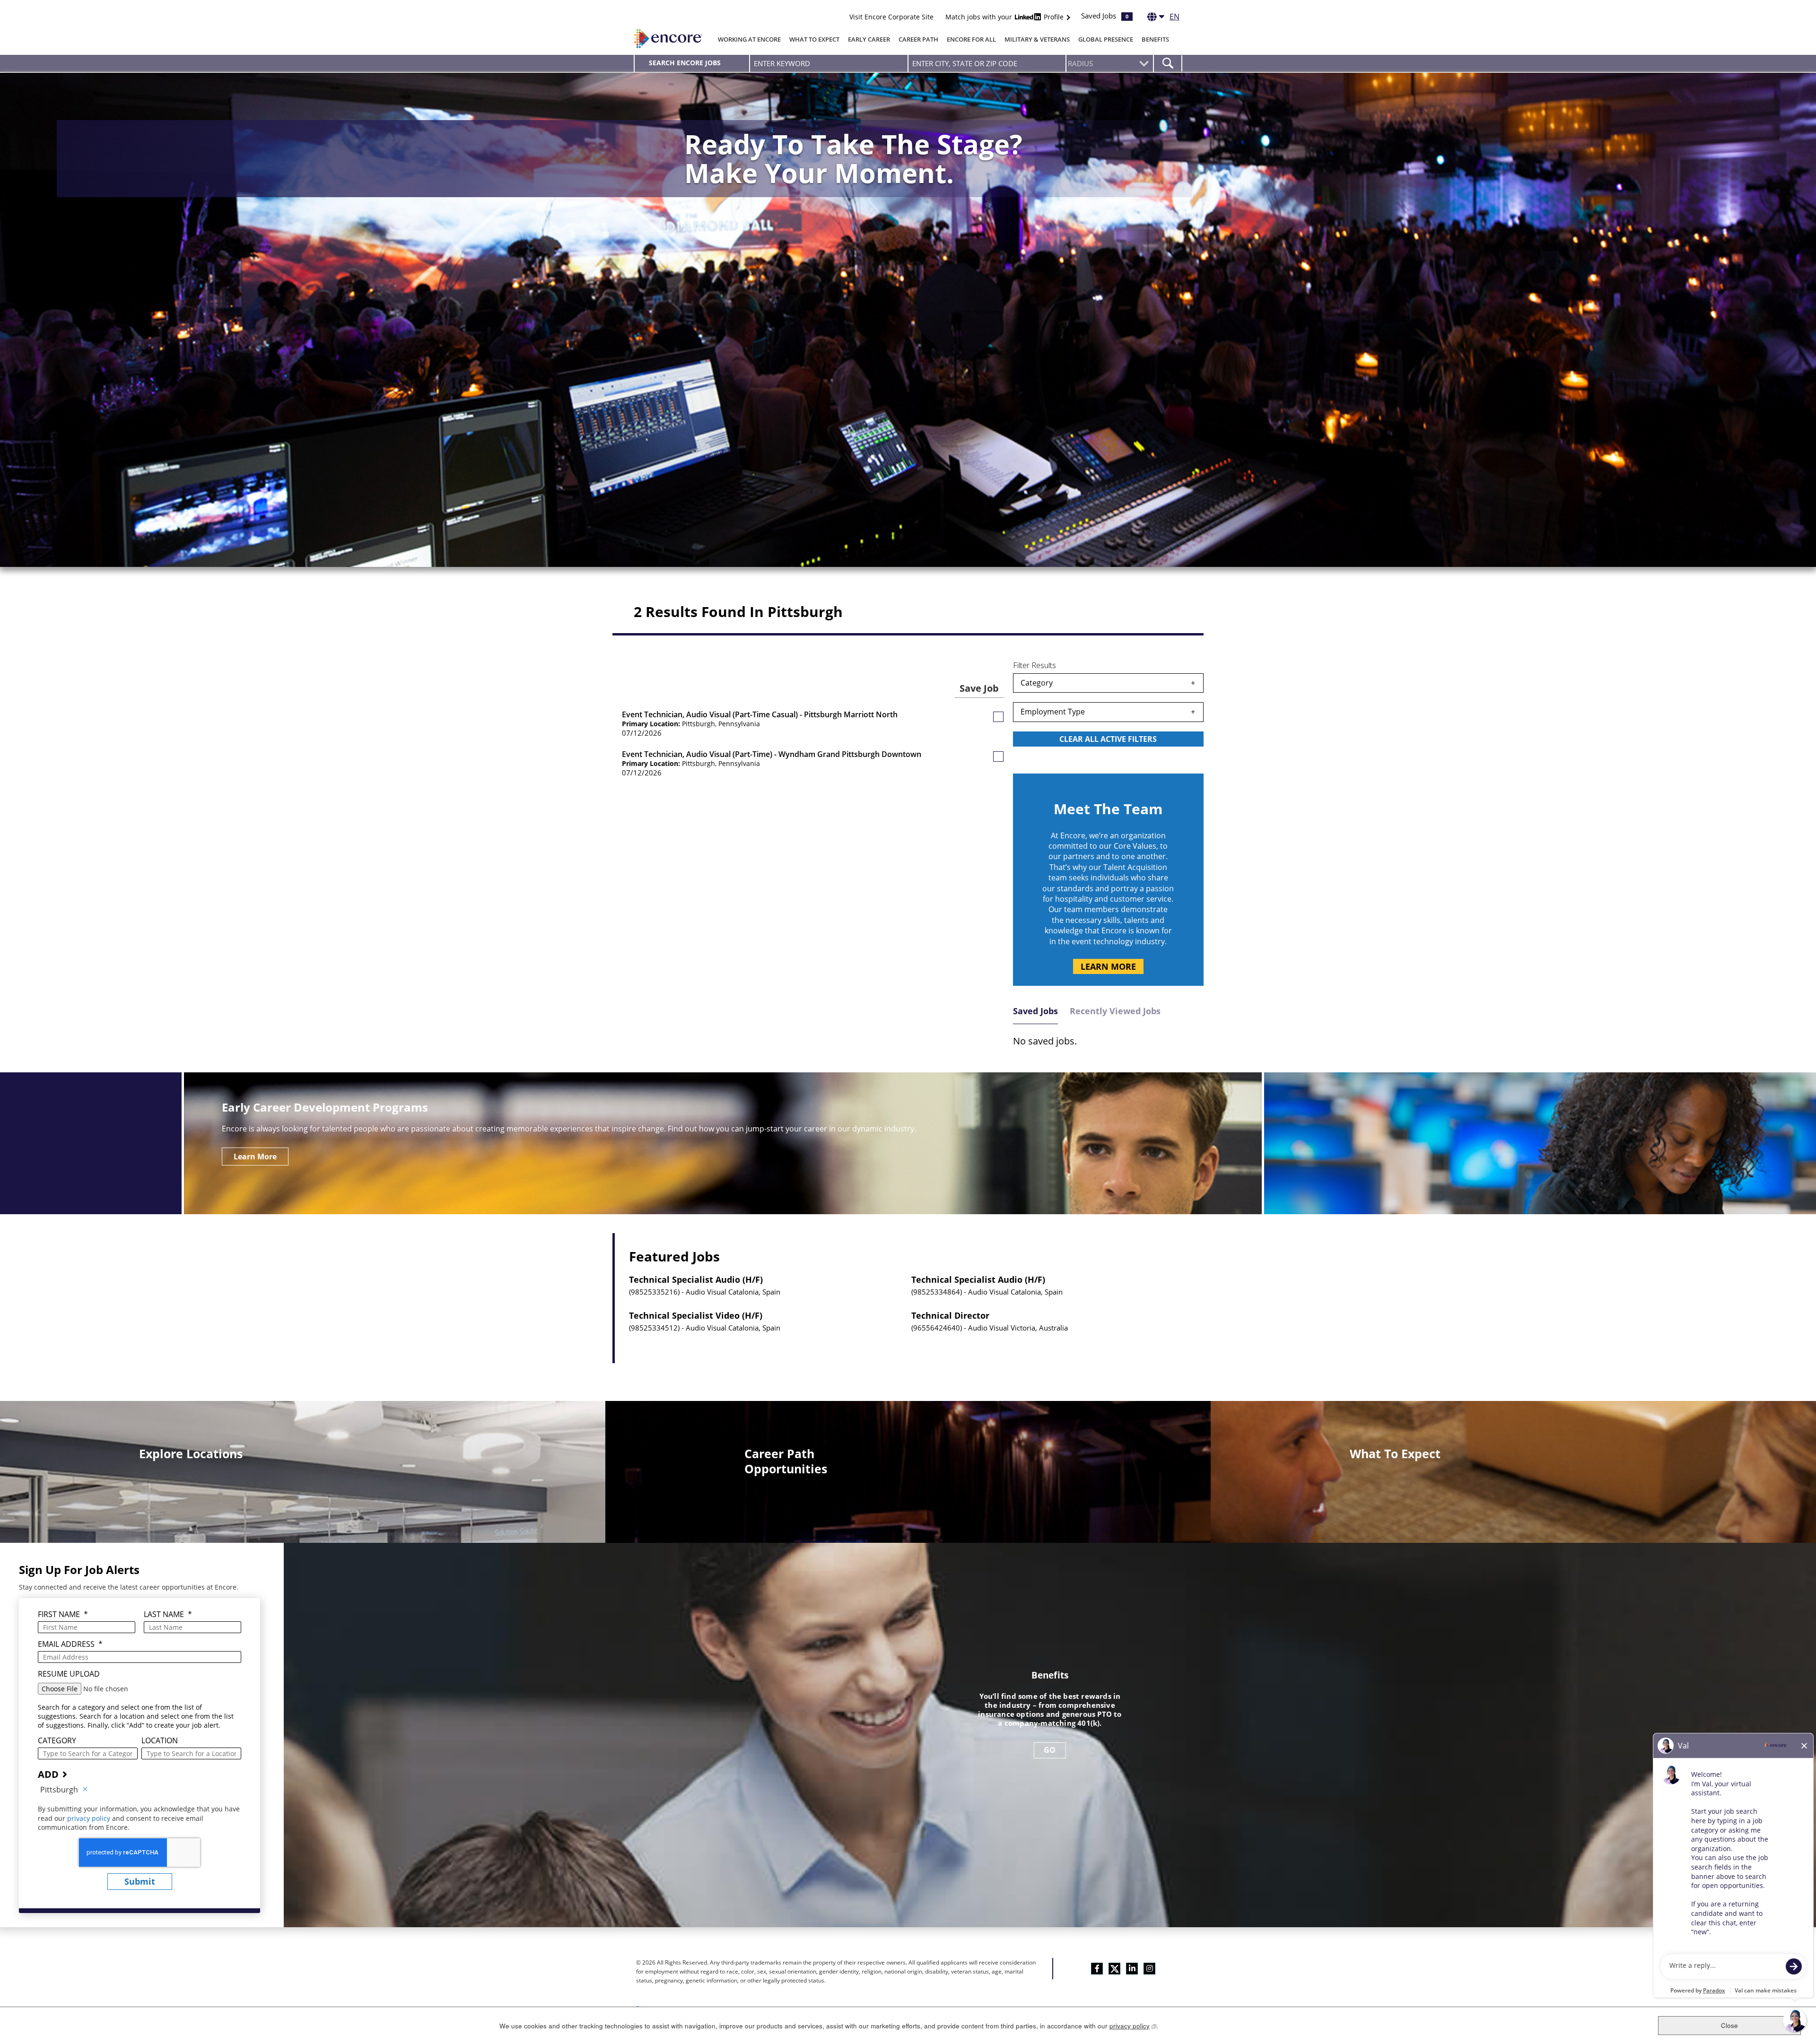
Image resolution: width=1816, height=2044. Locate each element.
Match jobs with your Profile (1005, 17)
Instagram (1149, 1969)
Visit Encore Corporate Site (891, 17)
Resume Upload (69, 1674)
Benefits (1155, 39)
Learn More (1108, 966)
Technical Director (950, 1316)
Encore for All (971, 39)
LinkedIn (1132, 1969)
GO (1050, 1750)
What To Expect (814, 39)
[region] (1108, 712)
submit (140, 1881)
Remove (85, 1790)
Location (160, 1741)
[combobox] (987, 63)
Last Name (168, 1614)
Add (48, 1774)
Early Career (869, 39)
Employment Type (1053, 712)
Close (1729, 2025)
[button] (998, 717)
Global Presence (1106, 39)
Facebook (1097, 1969)
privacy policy (90, 1818)
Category (1037, 683)
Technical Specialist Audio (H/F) (696, 1280)
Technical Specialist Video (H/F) (696, 1316)
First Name (63, 1614)
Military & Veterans (1037, 39)
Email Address (70, 1644)
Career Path (918, 39)
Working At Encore (749, 39)
